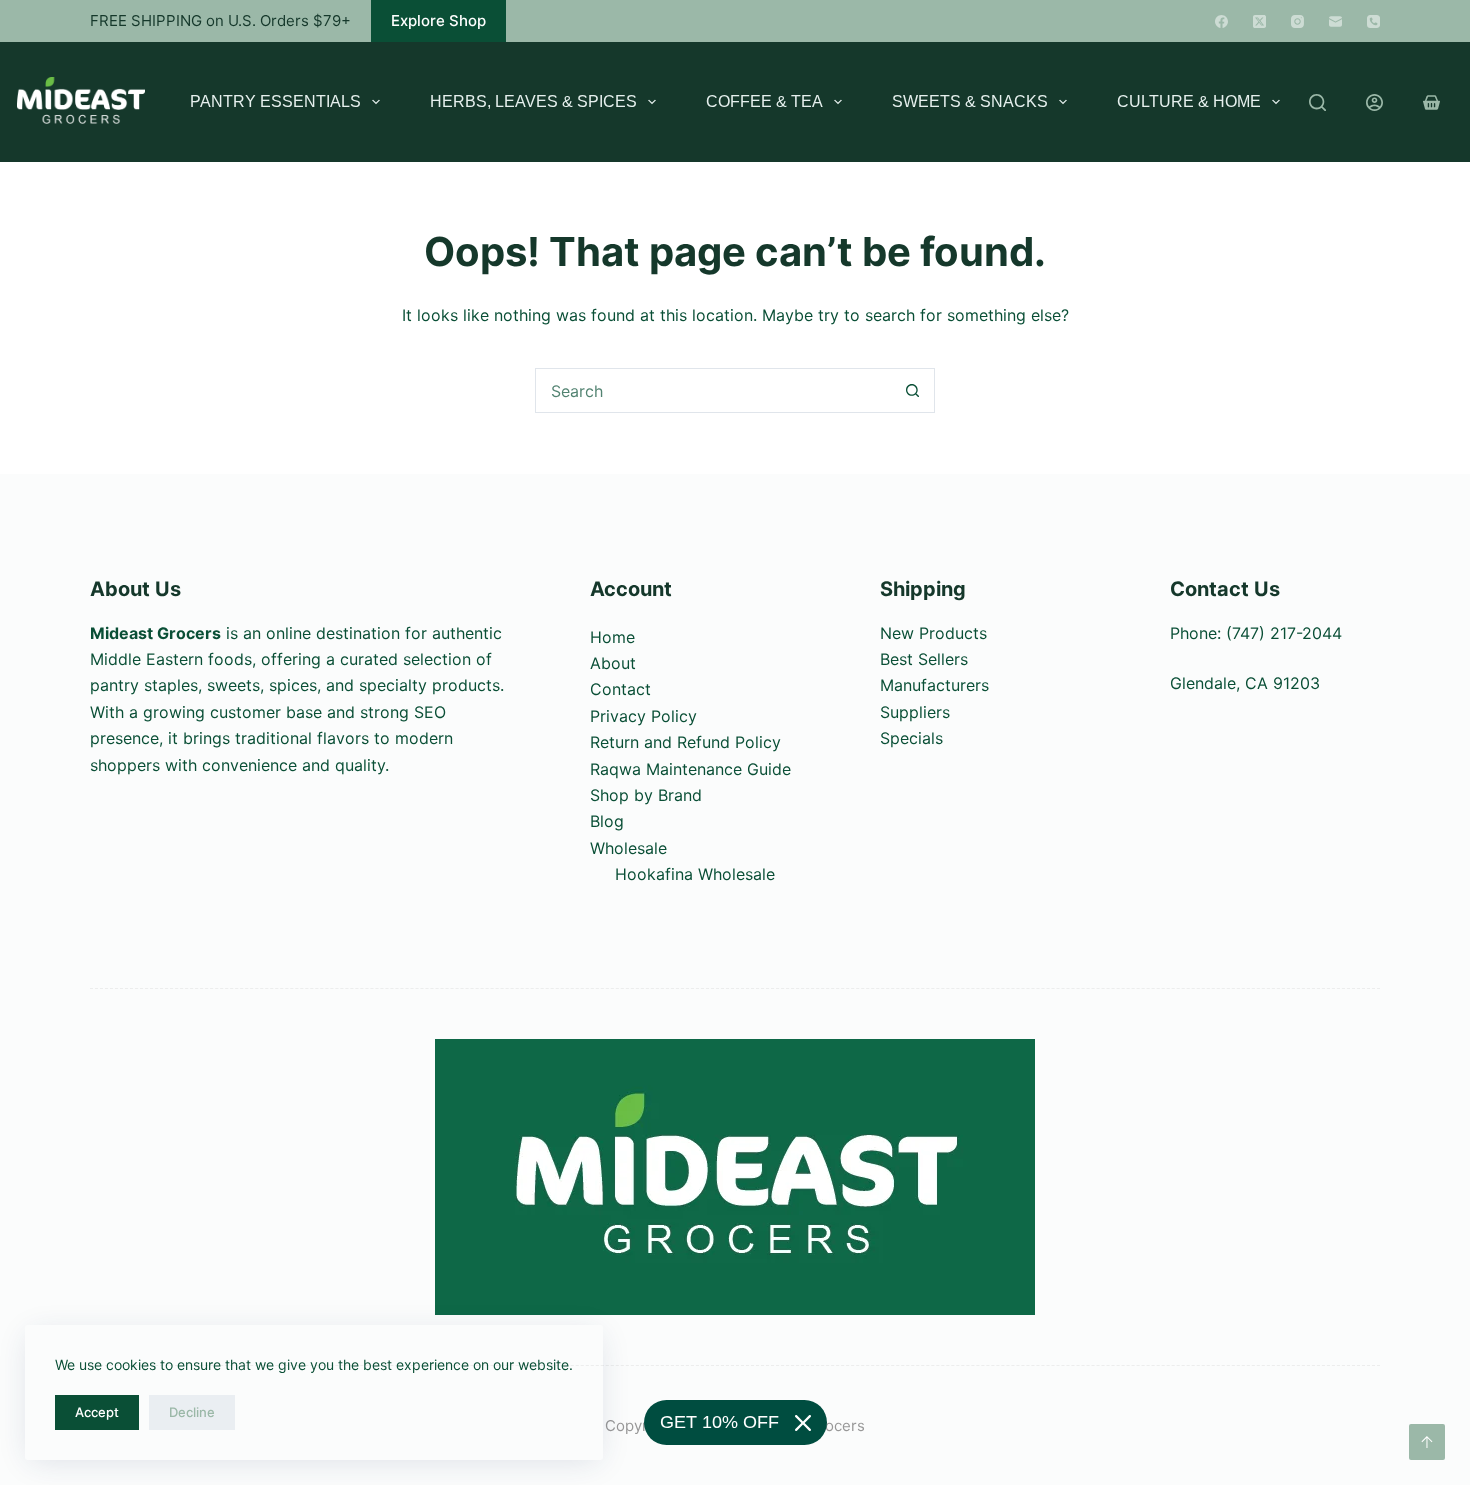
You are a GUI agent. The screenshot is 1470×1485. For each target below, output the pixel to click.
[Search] (1317, 102)
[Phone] (1373, 21)
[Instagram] (1297, 21)
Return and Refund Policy (685, 742)
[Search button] (912, 390)
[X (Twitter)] (1259, 21)
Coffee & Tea (764, 101)
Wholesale (628, 848)
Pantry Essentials (275, 101)
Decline (192, 1412)
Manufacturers (934, 685)
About (613, 663)
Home (612, 637)
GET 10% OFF (719, 1422)
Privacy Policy (643, 716)
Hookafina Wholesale (695, 874)
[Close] (803, 1423)
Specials (911, 738)
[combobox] (713, 390)
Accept (97, 1412)
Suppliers (915, 712)
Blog (607, 821)
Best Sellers (924, 659)
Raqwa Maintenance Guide (690, 769)
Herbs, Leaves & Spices (533, 101)
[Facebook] (1221, 21)
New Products (933, 633)
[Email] (1335, 21)
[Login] (1374, 102)
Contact (620, 689)
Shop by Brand (646, 795)
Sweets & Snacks (970, 101)
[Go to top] (1427, 1442)
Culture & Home (1189, 101)
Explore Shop (438, 20)
